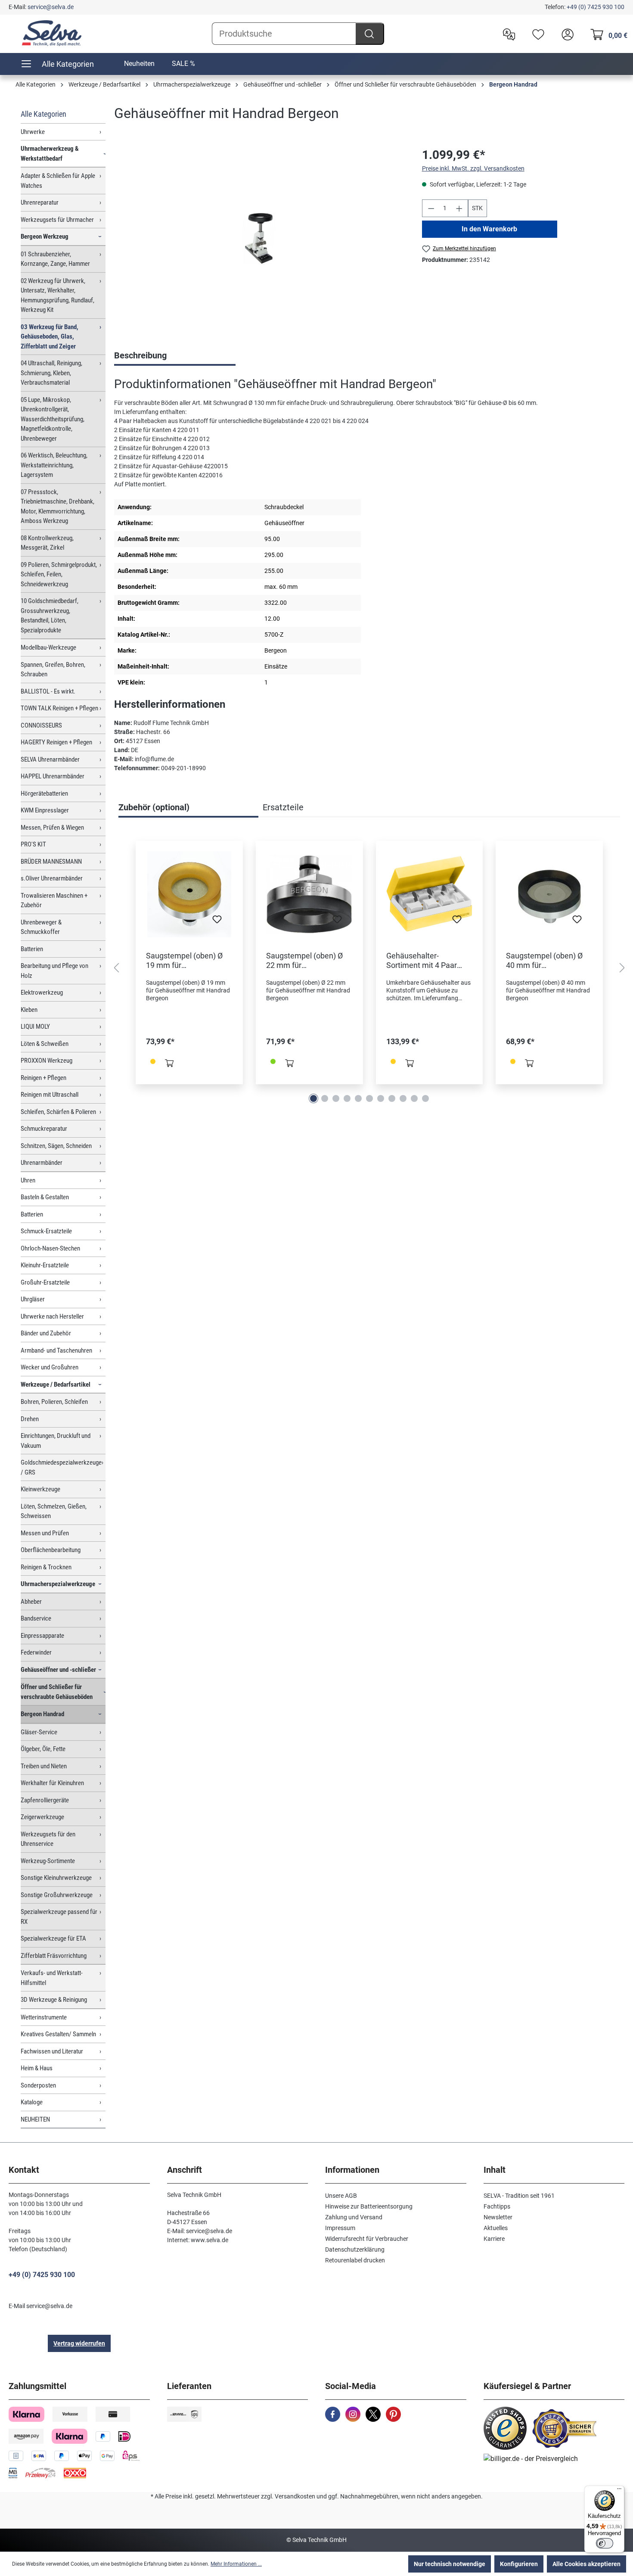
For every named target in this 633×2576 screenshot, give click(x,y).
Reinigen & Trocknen (46, 1567)
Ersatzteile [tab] (283, 807)
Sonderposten (38, 2085)
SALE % (183, 64)
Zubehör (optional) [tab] (154, 807)
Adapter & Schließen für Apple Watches (58, 181)
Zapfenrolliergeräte (45, 1800)
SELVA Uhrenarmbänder (50, 759)
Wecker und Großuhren (50, 1367)
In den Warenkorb (489, 229)
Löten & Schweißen (45, 1044)
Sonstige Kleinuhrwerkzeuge (56, 1878)
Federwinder (36, 1652)
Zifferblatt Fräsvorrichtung (54, 1956)
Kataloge (32, 2102)
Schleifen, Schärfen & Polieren (58, 1112)
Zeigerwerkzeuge (42, 1817)
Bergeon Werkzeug (45, 236)
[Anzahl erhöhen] (459, 208)
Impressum (340, 2228)
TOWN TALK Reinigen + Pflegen (59, 708)
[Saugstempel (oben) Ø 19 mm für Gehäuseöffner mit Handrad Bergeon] (189, 894)
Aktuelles (496, 2228)
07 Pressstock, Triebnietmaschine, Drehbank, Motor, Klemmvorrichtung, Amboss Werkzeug (57, 507)
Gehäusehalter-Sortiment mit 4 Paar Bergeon (422, 961)
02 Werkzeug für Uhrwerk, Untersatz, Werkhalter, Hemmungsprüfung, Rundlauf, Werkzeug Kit (57, 296)
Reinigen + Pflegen (43, 1078)
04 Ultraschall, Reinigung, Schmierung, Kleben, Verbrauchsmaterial (51, 373)
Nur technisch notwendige (450, 2564)
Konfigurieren (519, 2564)
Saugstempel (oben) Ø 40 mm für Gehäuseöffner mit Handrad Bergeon (544, 961)
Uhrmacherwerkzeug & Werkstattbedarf (50, 154)
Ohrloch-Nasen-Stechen (50, 1248)
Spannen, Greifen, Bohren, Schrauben (53, 670)
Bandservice (36, 1618)
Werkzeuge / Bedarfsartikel (56, 1384)
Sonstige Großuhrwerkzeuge (57, 1895)
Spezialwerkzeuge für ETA (53, 1938)
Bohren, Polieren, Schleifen (54, 1402)
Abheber (31, 1602)
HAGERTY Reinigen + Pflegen (56, 742)
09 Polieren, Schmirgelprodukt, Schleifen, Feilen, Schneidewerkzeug (59, 574)
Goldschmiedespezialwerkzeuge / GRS (61, 1467)
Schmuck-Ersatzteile (46, 1231)
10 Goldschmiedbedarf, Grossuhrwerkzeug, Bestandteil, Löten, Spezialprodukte (50, 616)
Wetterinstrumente (44, 2017)
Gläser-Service (39, 1732)
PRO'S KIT (33, 844)
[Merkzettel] (536, 34)
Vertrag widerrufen (79, 2343)
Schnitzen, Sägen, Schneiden (56, 1146)
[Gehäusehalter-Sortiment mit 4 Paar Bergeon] (430, 894)
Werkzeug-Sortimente (48, 1861)
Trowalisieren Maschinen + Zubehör (54, 901)
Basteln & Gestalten (45, 1197)
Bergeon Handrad (42, 1714)
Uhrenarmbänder (42, 1163)
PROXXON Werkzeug (47, 1061)
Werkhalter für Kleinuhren (52, 1783)
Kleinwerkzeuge (40, 1489)
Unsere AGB (341, 2196)
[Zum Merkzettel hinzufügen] (217, 922)
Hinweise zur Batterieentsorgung (369, 2206)
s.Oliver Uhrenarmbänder (52, 878)
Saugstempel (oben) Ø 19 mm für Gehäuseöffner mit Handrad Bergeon (184, 961)
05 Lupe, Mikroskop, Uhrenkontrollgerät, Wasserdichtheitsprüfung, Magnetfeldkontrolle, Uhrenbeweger (53, 419)
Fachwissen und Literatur (52, 2051)
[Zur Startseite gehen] (52, 33)
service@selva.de (51, 7)
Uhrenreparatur (40, 202)
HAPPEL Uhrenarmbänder (53, 776)
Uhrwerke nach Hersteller (52, 1316)
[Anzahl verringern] (431, 208)
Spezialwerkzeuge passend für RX (59, 1917)
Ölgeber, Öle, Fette (43, 1749)
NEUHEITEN (35, 2119)
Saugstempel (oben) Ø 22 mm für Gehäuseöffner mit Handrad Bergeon (304, 961)
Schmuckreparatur (44, 1129)
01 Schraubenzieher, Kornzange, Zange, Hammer (55, 259)
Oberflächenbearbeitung (51, 1550)
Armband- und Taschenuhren (56, 1350)
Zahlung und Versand (354, 2217)
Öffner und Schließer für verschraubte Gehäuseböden (57, 1692)
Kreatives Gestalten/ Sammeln (58, 2034)
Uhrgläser (33, 1299)
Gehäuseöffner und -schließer (58, 1670)
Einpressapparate (42, 1636)
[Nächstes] (622, 968)
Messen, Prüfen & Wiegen (52, 828)
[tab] (175, 356)
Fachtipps (497, 2206)
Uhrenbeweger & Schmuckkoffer (41, 927)
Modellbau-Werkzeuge (48, 647)
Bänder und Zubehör (46, 1333)
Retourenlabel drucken (355, 2260)
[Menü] (619, 2491)
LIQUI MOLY (35, 1027)
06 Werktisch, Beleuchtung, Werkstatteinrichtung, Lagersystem (54, 465)
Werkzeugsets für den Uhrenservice (48, 1839)
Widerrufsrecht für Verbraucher (367, 2239)
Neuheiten (139, 64)
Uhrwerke (33, 132)
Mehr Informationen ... (236, 2564)
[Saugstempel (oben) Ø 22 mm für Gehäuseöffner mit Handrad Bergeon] (309, 894)
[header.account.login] (565, 34)
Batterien (32, 949)
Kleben (29, 1010)
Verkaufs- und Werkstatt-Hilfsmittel (52, 1978)
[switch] (605, 2543)
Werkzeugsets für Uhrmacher (57, 220)
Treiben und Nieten (44, 1766)
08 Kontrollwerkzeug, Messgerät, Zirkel (47, 543)
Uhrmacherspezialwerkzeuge (58, 1584)
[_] (259, 238)
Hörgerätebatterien (44, 793)
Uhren (28, 1180)
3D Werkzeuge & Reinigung (54, 2000)
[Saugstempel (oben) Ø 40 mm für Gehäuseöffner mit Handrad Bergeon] (549, 894)
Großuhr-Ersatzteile (45, 1282)
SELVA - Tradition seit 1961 (519, 2196)
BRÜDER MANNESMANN (51, 862)
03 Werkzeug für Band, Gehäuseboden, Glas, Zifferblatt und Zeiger (50, 337)
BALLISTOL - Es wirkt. (48, 691)
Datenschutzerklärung (355, 2249)
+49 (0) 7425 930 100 (596, 7)
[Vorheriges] (116, 968)
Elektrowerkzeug (42, 992)
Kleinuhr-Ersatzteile (45, 1265)
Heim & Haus (37, 2068)
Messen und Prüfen (45, 1533)
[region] (259, 239)
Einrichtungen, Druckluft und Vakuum (56, 1441)
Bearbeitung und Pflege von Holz (54, 971)
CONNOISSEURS (41, 725)
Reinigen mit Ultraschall (50, 1095)
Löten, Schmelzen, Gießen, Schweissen (54, 1511)
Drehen (30, 1419)
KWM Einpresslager (45, 810)
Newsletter (498, 2217)
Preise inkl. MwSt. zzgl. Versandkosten (473, 168)
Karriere (494, 2239)
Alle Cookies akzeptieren (586, 2564)
